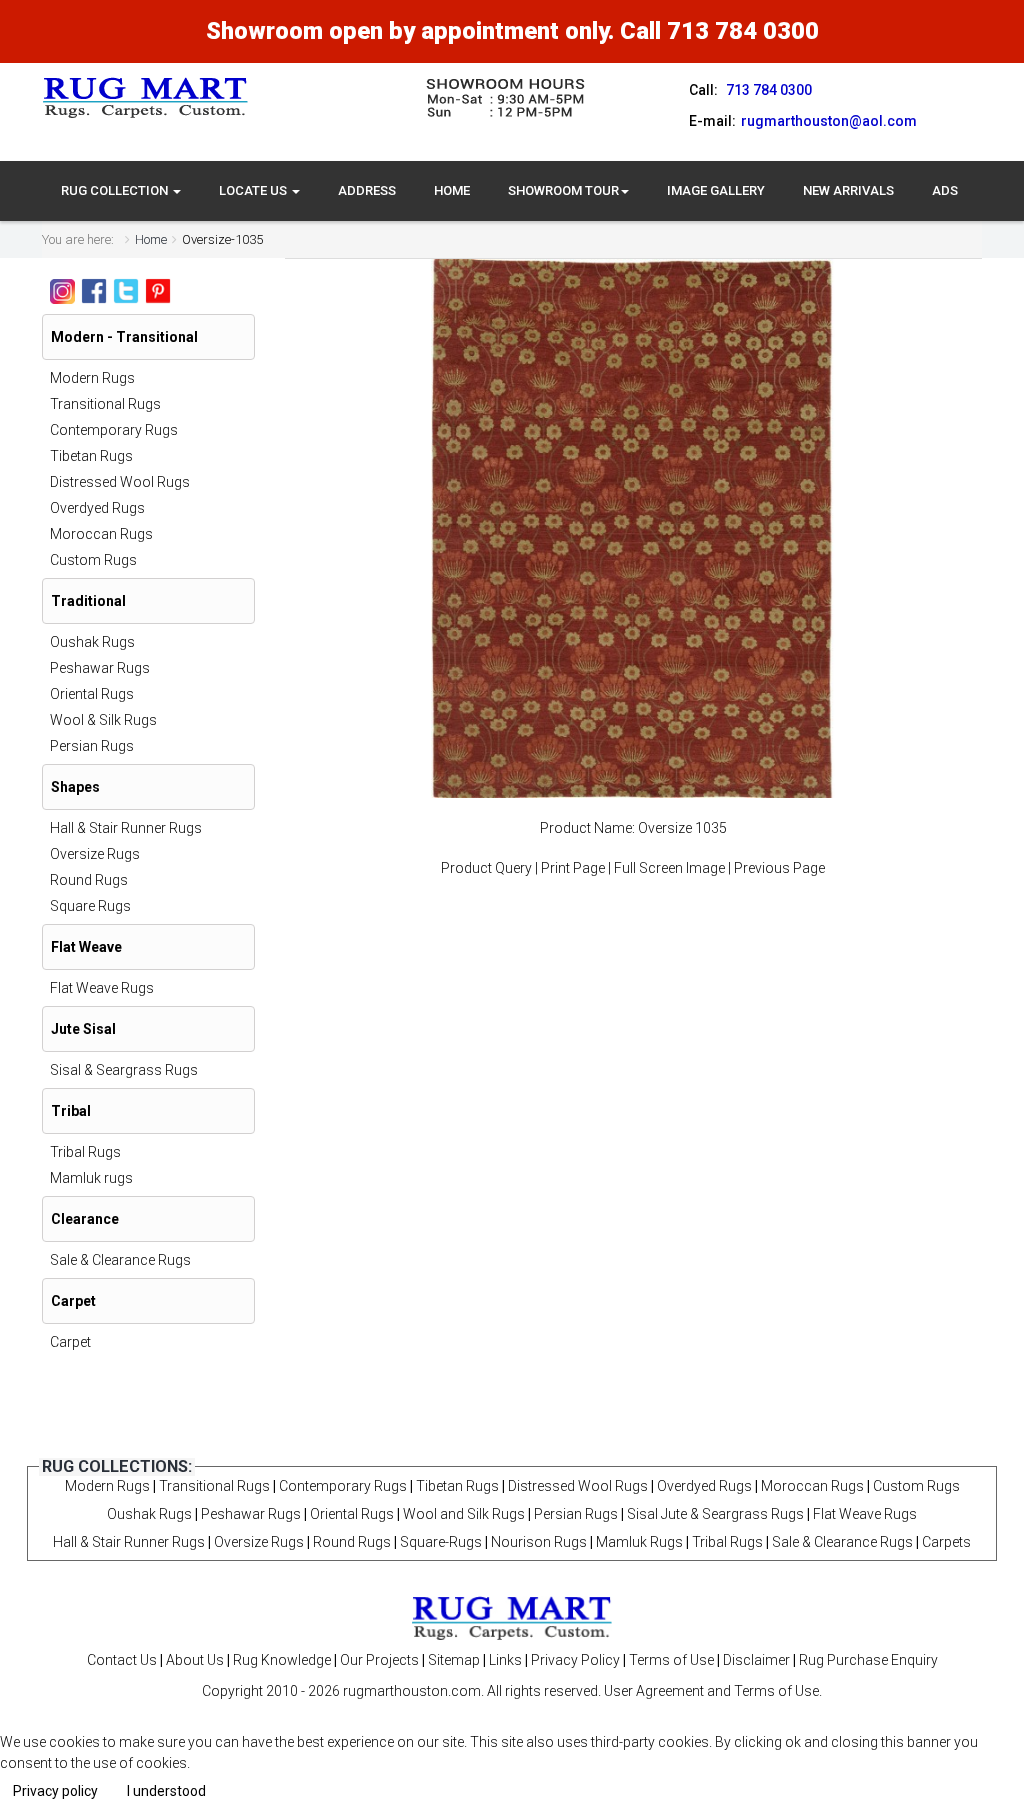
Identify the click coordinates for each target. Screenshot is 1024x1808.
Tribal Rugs (85, 1152)
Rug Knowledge (282, 1660)
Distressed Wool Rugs (120, 482)
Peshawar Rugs (100, 668)
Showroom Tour (563, 190)
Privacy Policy (575, 1660)
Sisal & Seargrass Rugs (124, 1070)
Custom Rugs (93, 560)
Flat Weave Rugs (102, 988)
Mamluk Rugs (639, 1542)
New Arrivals (848, 190)
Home (452, 190)
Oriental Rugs (92, 694)
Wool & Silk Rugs (103, 720)
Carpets (946, 1542)
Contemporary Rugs (114, 430)
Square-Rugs (441, 1542)
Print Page (573, 868)
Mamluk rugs (91, 1178)
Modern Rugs (92, 378)
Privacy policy (55, 1791)
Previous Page (779, 868)
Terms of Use (671, 1660)
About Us (195, 1660)
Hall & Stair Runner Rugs (126, 828)
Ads (945, 190)
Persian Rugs (92, 746)
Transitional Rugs (105, 404)
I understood (166, 1791)
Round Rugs (89, 880)
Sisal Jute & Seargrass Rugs (715, 1514)
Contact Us (122, 1660)
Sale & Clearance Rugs (120, 1260)
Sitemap (454, 1660)
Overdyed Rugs (97, 508)
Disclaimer (756, 1660)
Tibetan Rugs (91, 456)
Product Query (486, 868)
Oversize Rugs (95, 854)
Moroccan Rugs (101, 534)
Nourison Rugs (539, 1542)
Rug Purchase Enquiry (868, 1660)
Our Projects (379, 1660)
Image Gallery (716, 190)
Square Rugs (90, 906)
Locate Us (254, 190)
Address (367, 190)
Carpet (70, 1342)
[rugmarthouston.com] (512, 1617)
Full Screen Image (669, 868)
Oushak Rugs (92, 642)
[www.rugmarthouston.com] (146, 97)
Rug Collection (116, 190)
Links (505, 1660)
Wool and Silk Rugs (464, 1514)
